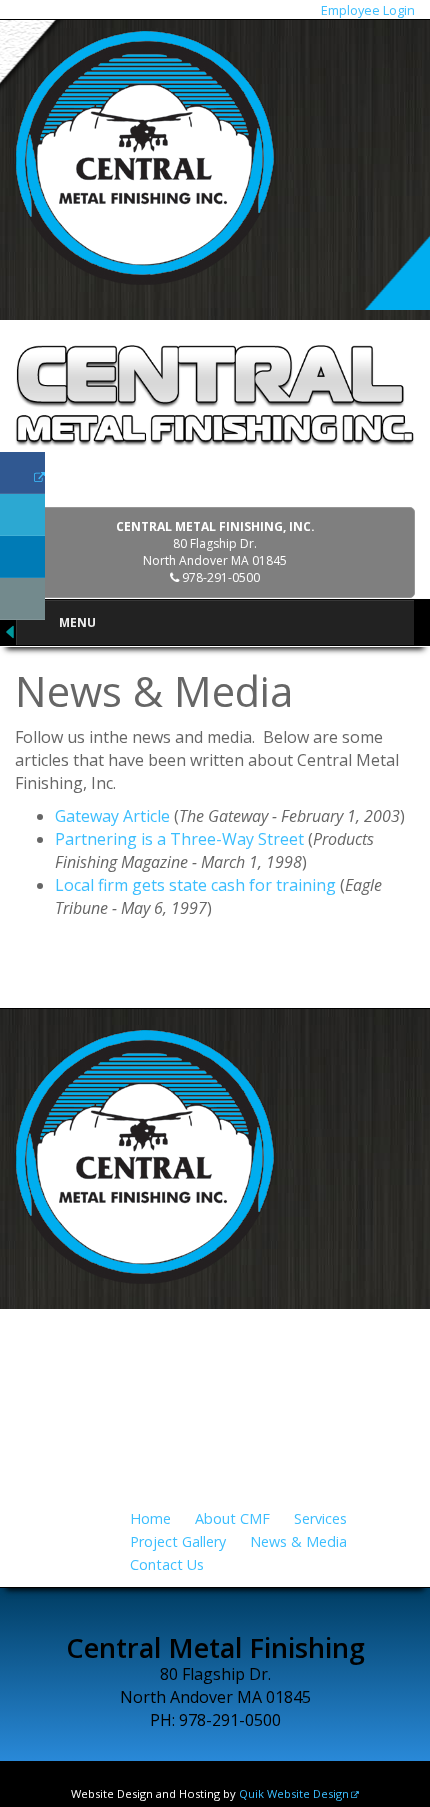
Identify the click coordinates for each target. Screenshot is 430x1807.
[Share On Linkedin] (22, 557)
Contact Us (167, 1564)
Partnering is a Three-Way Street (179, 839)
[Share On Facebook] (22, 473)
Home (150, 1518)
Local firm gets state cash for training (195, 885)
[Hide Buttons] (10, 631)
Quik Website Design (294, 1793)
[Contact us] (22, 599)
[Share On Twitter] (22, 515)
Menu (77, 622)
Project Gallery (178, 1541)
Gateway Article (112, 816)
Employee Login (368, 10)
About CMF (232, 1518)
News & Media (298, 1541)
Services (320, 1518)
